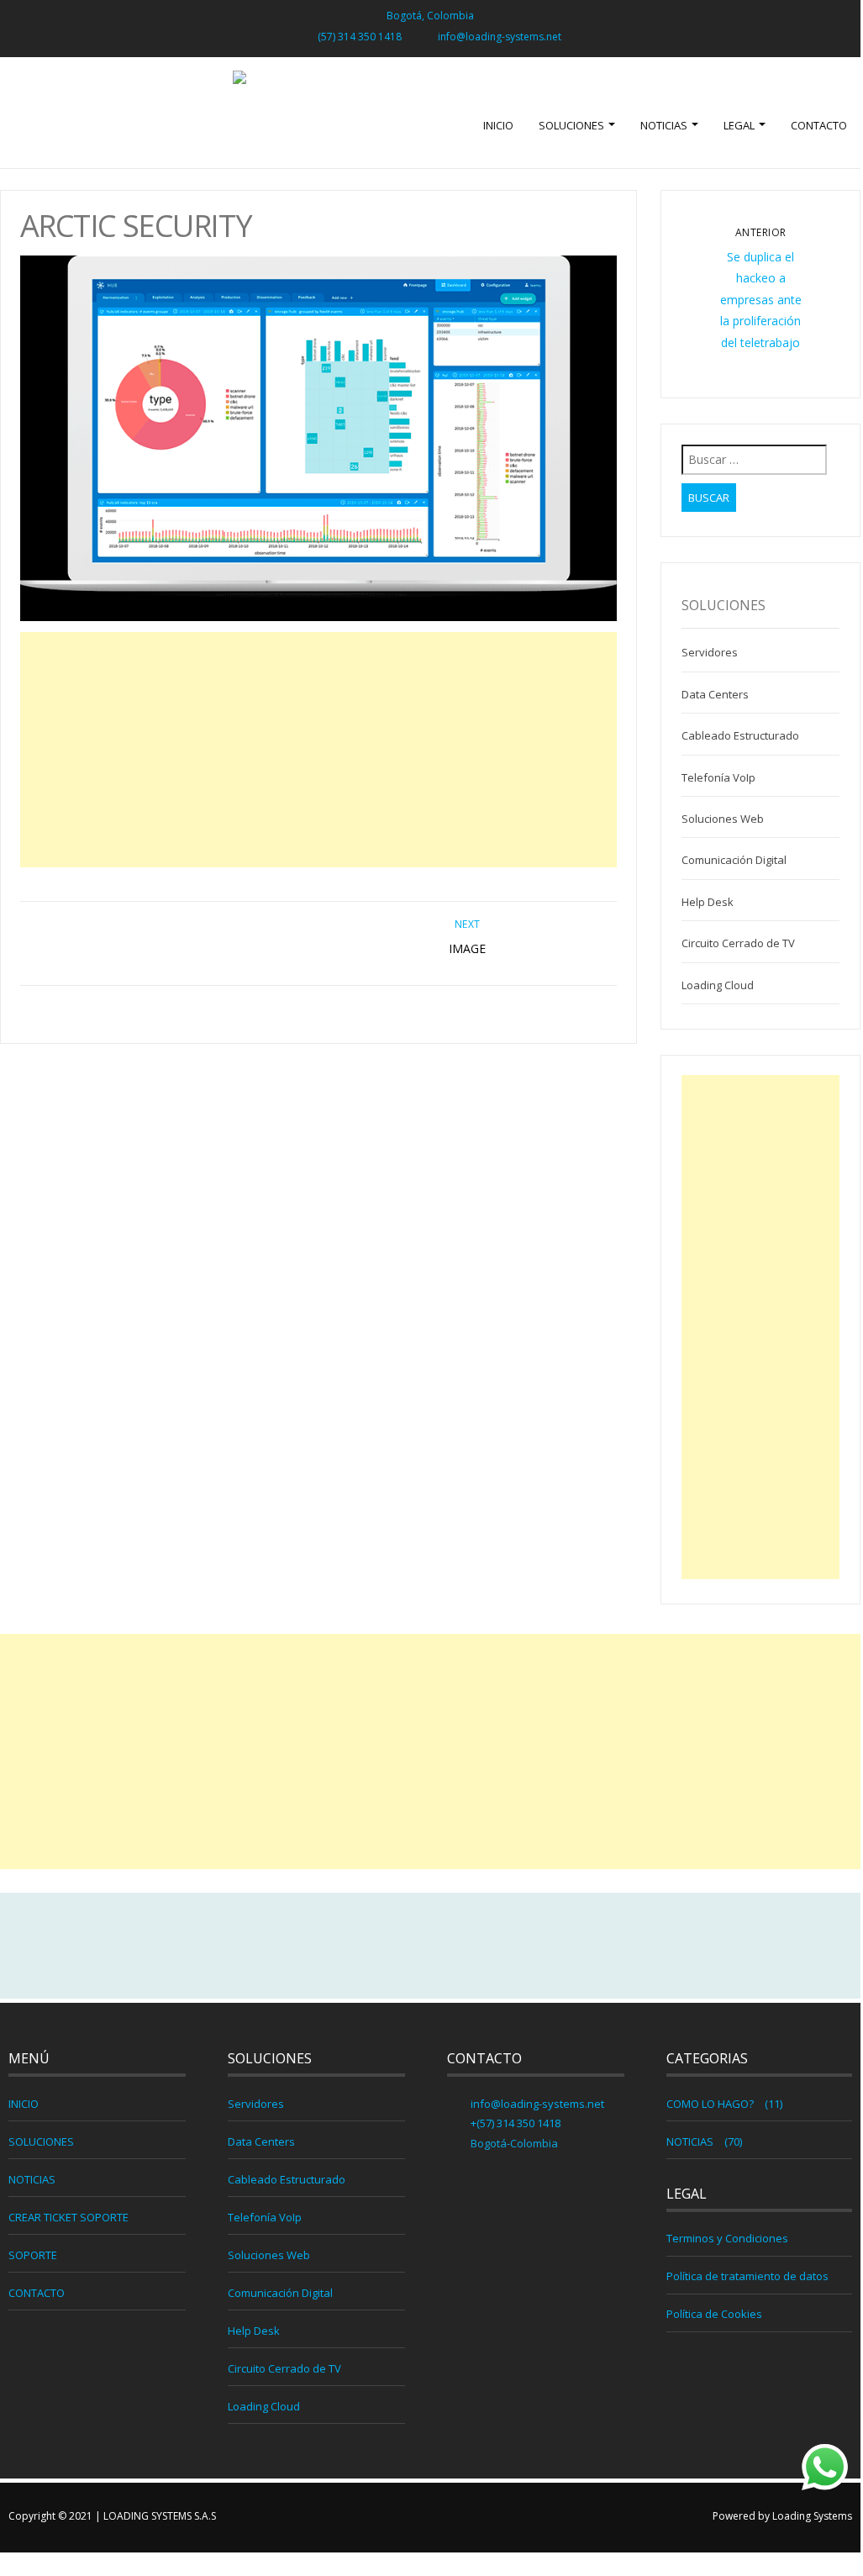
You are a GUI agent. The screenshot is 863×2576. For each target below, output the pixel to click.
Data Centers (715, 694)
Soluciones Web (723, 819)
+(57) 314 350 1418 (514, 2123)
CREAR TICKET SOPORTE (68, 2217)
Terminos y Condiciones (727, 2238)
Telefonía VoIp (718, 777)
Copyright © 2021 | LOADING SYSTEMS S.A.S (112, 2516)
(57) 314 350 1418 (360, 37)
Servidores (710, 652)
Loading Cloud (718, 985)
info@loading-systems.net (500, 37)
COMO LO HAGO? (710, 2104)
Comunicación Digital (734, 860)
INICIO (498, 125)
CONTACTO (819, 125)
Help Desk (708, 902)
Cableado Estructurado (740, 735)
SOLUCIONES (573, 125)
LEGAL (740, 125)
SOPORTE (33, 2255)
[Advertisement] (318, 750)
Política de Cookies (714, 2314)
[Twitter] (430, 1946)
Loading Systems (812, 2516)
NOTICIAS (665, 125)
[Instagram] (466, 1946)
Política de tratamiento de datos (747, 2276)
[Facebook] (394, 1946)
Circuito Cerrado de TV (738, 943)
